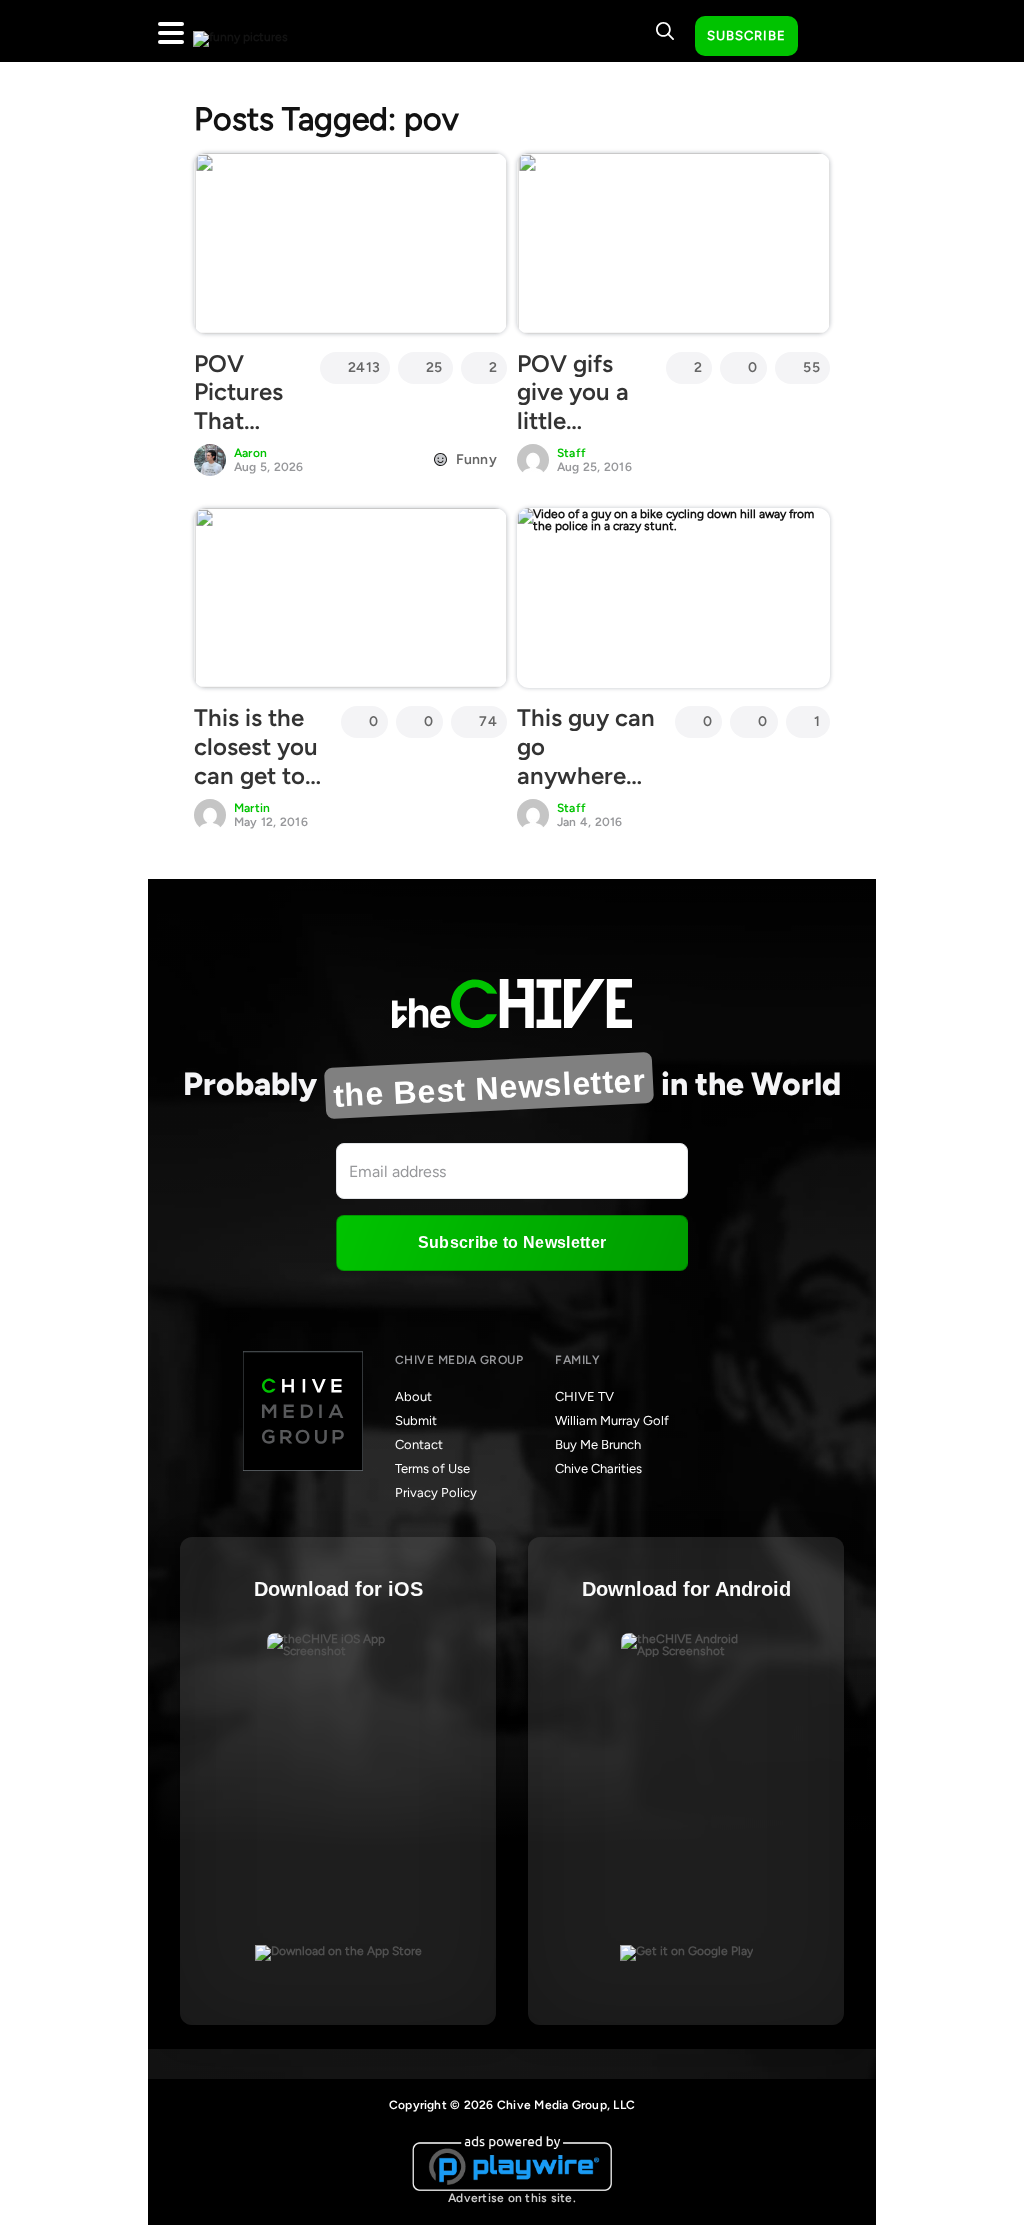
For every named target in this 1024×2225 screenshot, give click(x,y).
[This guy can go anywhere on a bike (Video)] (673, 598)
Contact (419, 1444)
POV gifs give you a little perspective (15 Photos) (581, 421)
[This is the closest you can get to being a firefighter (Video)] (350, 598)
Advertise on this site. (512, 2198)
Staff (571, 453)
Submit (416, 1420)
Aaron (250, 453)
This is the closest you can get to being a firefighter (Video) (256, 789)
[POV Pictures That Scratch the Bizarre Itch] (350, 243)
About (413, 1396)
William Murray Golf (612, 1420)
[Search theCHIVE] (665, 31)
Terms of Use (432, 1468)
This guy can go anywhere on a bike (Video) (586, 775)
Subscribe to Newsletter (512, 1242)
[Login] (831, 37)
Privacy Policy (436, 1492)
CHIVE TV (584, 1396)
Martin (252, 808)
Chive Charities (598, 1468)
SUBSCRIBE (746, 35)
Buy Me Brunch (598, 1444)
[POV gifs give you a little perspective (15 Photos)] (673, 243)
